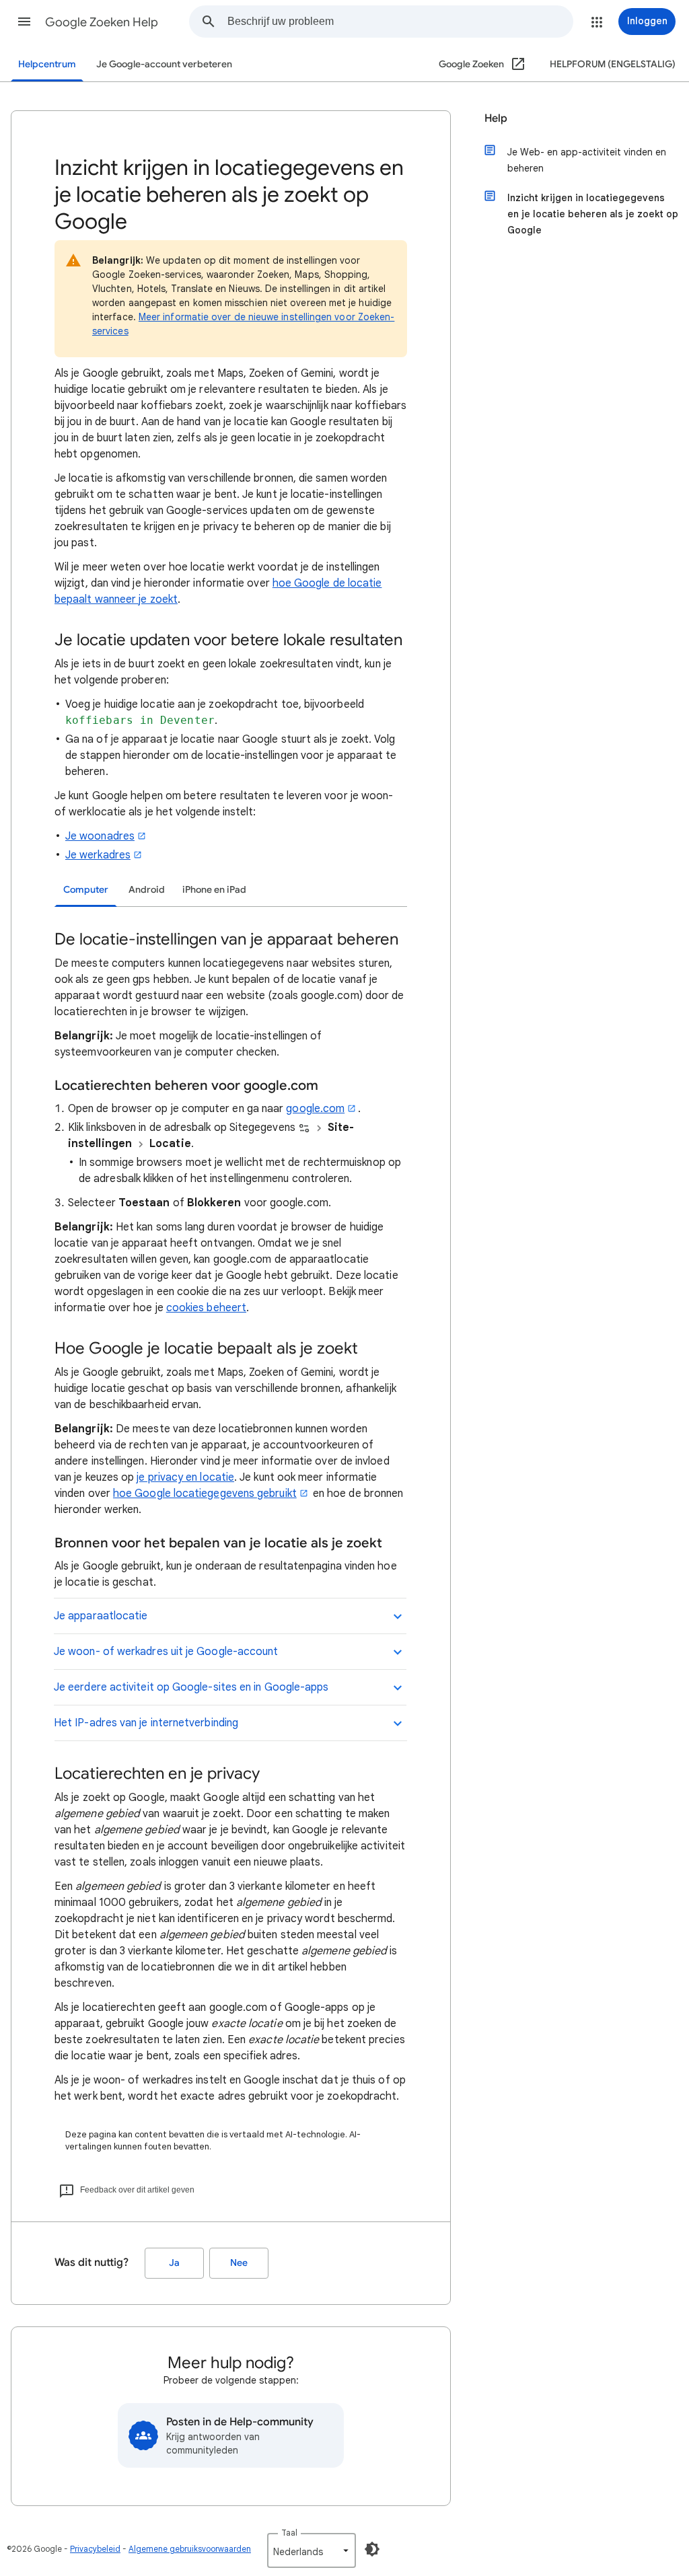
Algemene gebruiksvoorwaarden (190, 2549)
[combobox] (400, 22)
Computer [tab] (86, 890)
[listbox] (312, 2550)
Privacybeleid (95, 2549)
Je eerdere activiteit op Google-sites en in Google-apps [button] (191, 1687)
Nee (239, 2263)
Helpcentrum (47, 64)
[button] (24, 22)
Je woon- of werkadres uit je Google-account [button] (166, 1652)
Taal (289, 2533)
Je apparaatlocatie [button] (101, 1616)
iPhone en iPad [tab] (214, 890)
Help (496, 118)
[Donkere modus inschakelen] (372, 2549)
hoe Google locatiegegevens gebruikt (205, 1494)
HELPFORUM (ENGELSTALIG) (613, 64)
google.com (315, 1109)
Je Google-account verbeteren (164, 64)
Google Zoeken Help (102, 22)
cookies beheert (206, 1308)
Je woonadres (100, 836)
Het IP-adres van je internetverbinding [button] (146, 1723)
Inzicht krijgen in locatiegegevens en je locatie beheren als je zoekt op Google (593, 214)
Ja (174, 2263)
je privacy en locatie (185, 1477)
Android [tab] (147, 890)
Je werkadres (98, 855)
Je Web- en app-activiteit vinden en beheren (587, 160)
